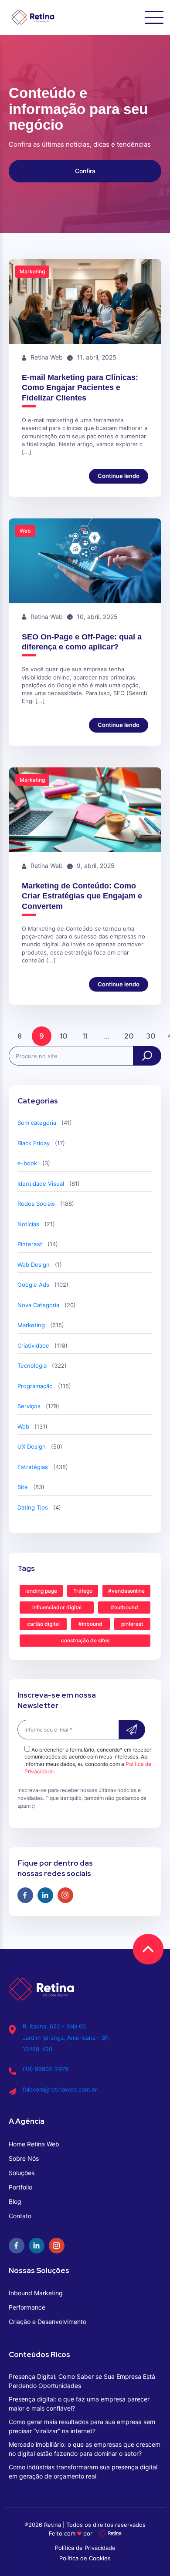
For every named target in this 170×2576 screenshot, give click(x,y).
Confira (85, 171)
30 (151, 1036)
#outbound (124, 1607)
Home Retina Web (34, 2144)
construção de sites (85, 1640)
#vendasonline (126, 1591)
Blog (15, 2201)
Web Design (34, 1264)
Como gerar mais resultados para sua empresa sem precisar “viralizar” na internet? (82, 2426)
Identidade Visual (41, 1184)
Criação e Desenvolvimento (48, 2322)
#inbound (90, 1624)
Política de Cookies (85, 2558)
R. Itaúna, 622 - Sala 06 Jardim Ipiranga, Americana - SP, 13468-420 (66, 2038)
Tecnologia (32, 1365)
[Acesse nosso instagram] (65, 1895)
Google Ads (33, 1285)
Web (23, 1426)
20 (129, 1036)
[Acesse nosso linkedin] (45, 1895)
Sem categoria (37, 1123)
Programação (35, 1386)
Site (23, 1487)
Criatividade (33, 1345)
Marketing (31, 1325)
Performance (27, 2307)
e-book (27, 1163)
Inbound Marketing (36, 2293)
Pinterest (30, 1244)
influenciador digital (57, 1607)
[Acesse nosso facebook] (25, 1895)
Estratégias (33, 1467)
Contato (20, 2216)
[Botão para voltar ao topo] (148, 1949)
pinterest (132, 1624)
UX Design (32, 1446)
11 (85, 1036)
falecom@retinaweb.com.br (60, 2089)
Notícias (28, 1224)
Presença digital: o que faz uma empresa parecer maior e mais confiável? (79, 2404)
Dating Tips (33, 1507)
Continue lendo (119, 476)
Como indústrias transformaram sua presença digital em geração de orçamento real (83, 2472)
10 (63, 1036)
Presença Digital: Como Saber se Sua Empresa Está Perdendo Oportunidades (82, 2381)
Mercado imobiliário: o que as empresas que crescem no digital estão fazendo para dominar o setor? (85, 2449)
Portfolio (20, 2187)
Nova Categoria (38, 1305)
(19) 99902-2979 (46, 2069)
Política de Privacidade (85, 2548)
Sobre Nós (24, 2158)
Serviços (29, 1406)
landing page (41, 1591)
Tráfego (83, 1591)
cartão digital (43, 1624)
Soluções (22, 2173)
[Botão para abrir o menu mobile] (154, 17)
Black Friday (34, 1143)
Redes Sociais (36, 1204)
